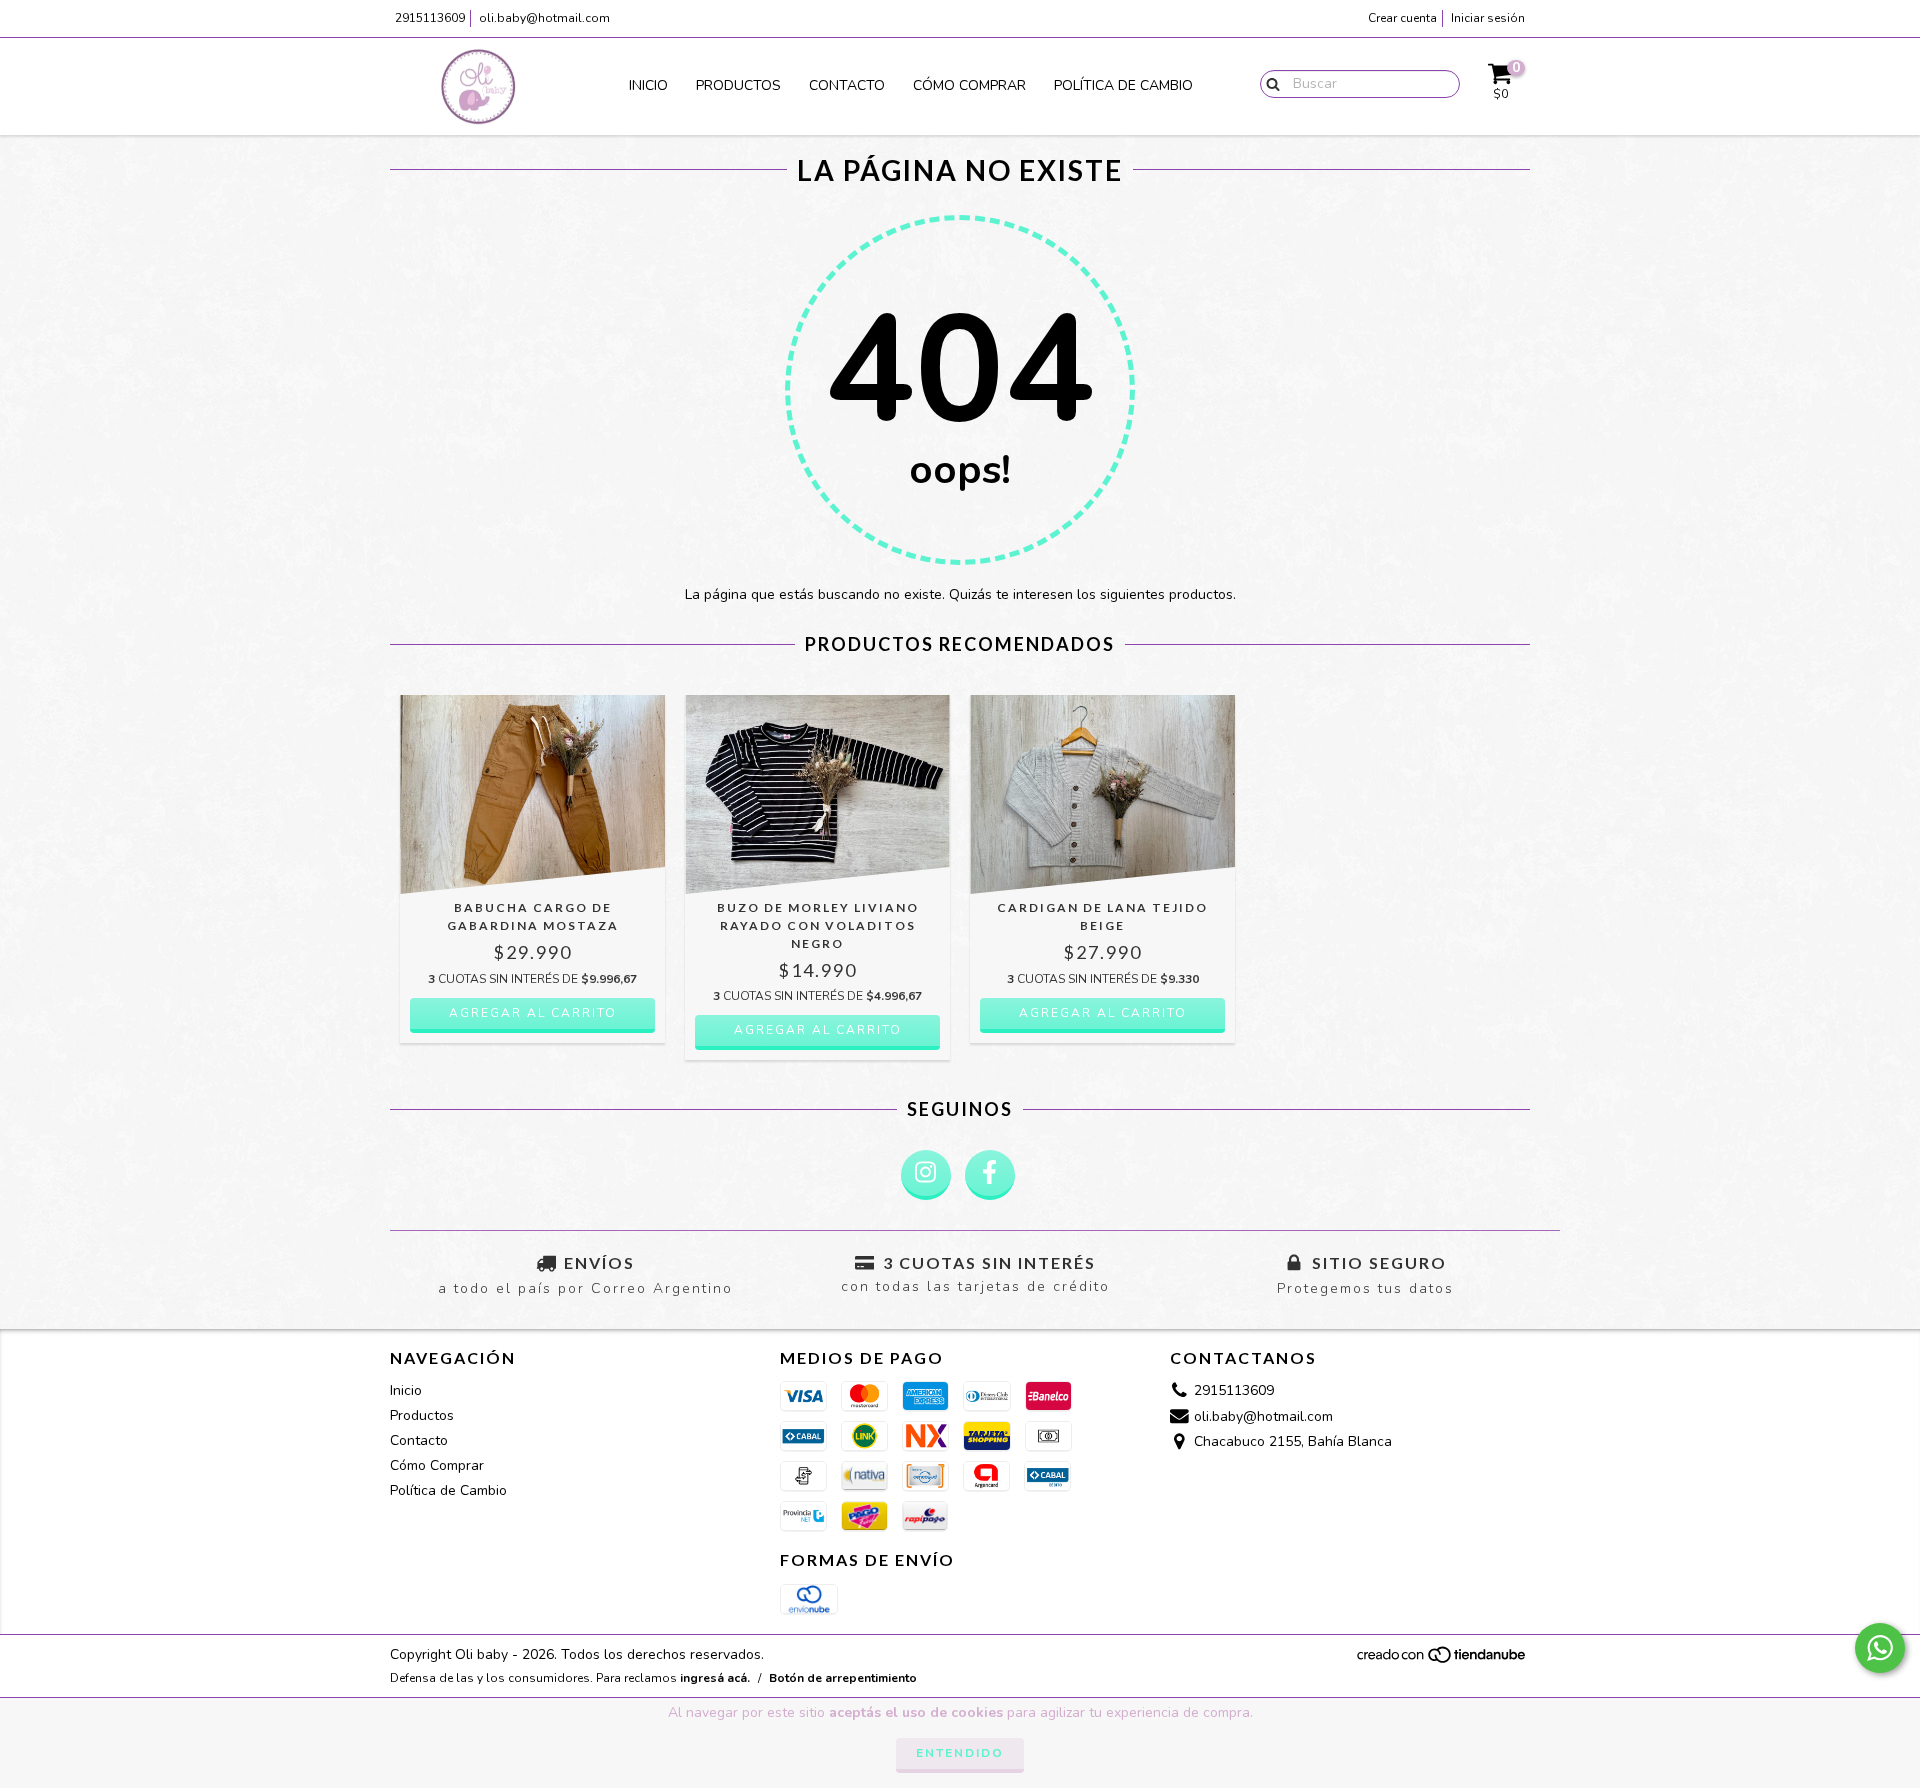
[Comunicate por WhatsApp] (1880, 1648)
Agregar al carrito (533, 1013)
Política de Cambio (1123, 85)
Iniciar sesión (1488, 18)
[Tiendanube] (1442, 1660)
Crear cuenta (1402, 18)
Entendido (960, 1753)
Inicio (648, 85)
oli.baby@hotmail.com (544, 18)
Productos (738, 85)
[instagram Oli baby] (926, 1175)
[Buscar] (1268, 83)
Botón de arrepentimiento (843, 1678)
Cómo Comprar (969, 85)
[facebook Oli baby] (990, 1175)
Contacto (847, 85)
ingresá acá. (715, 1678)
